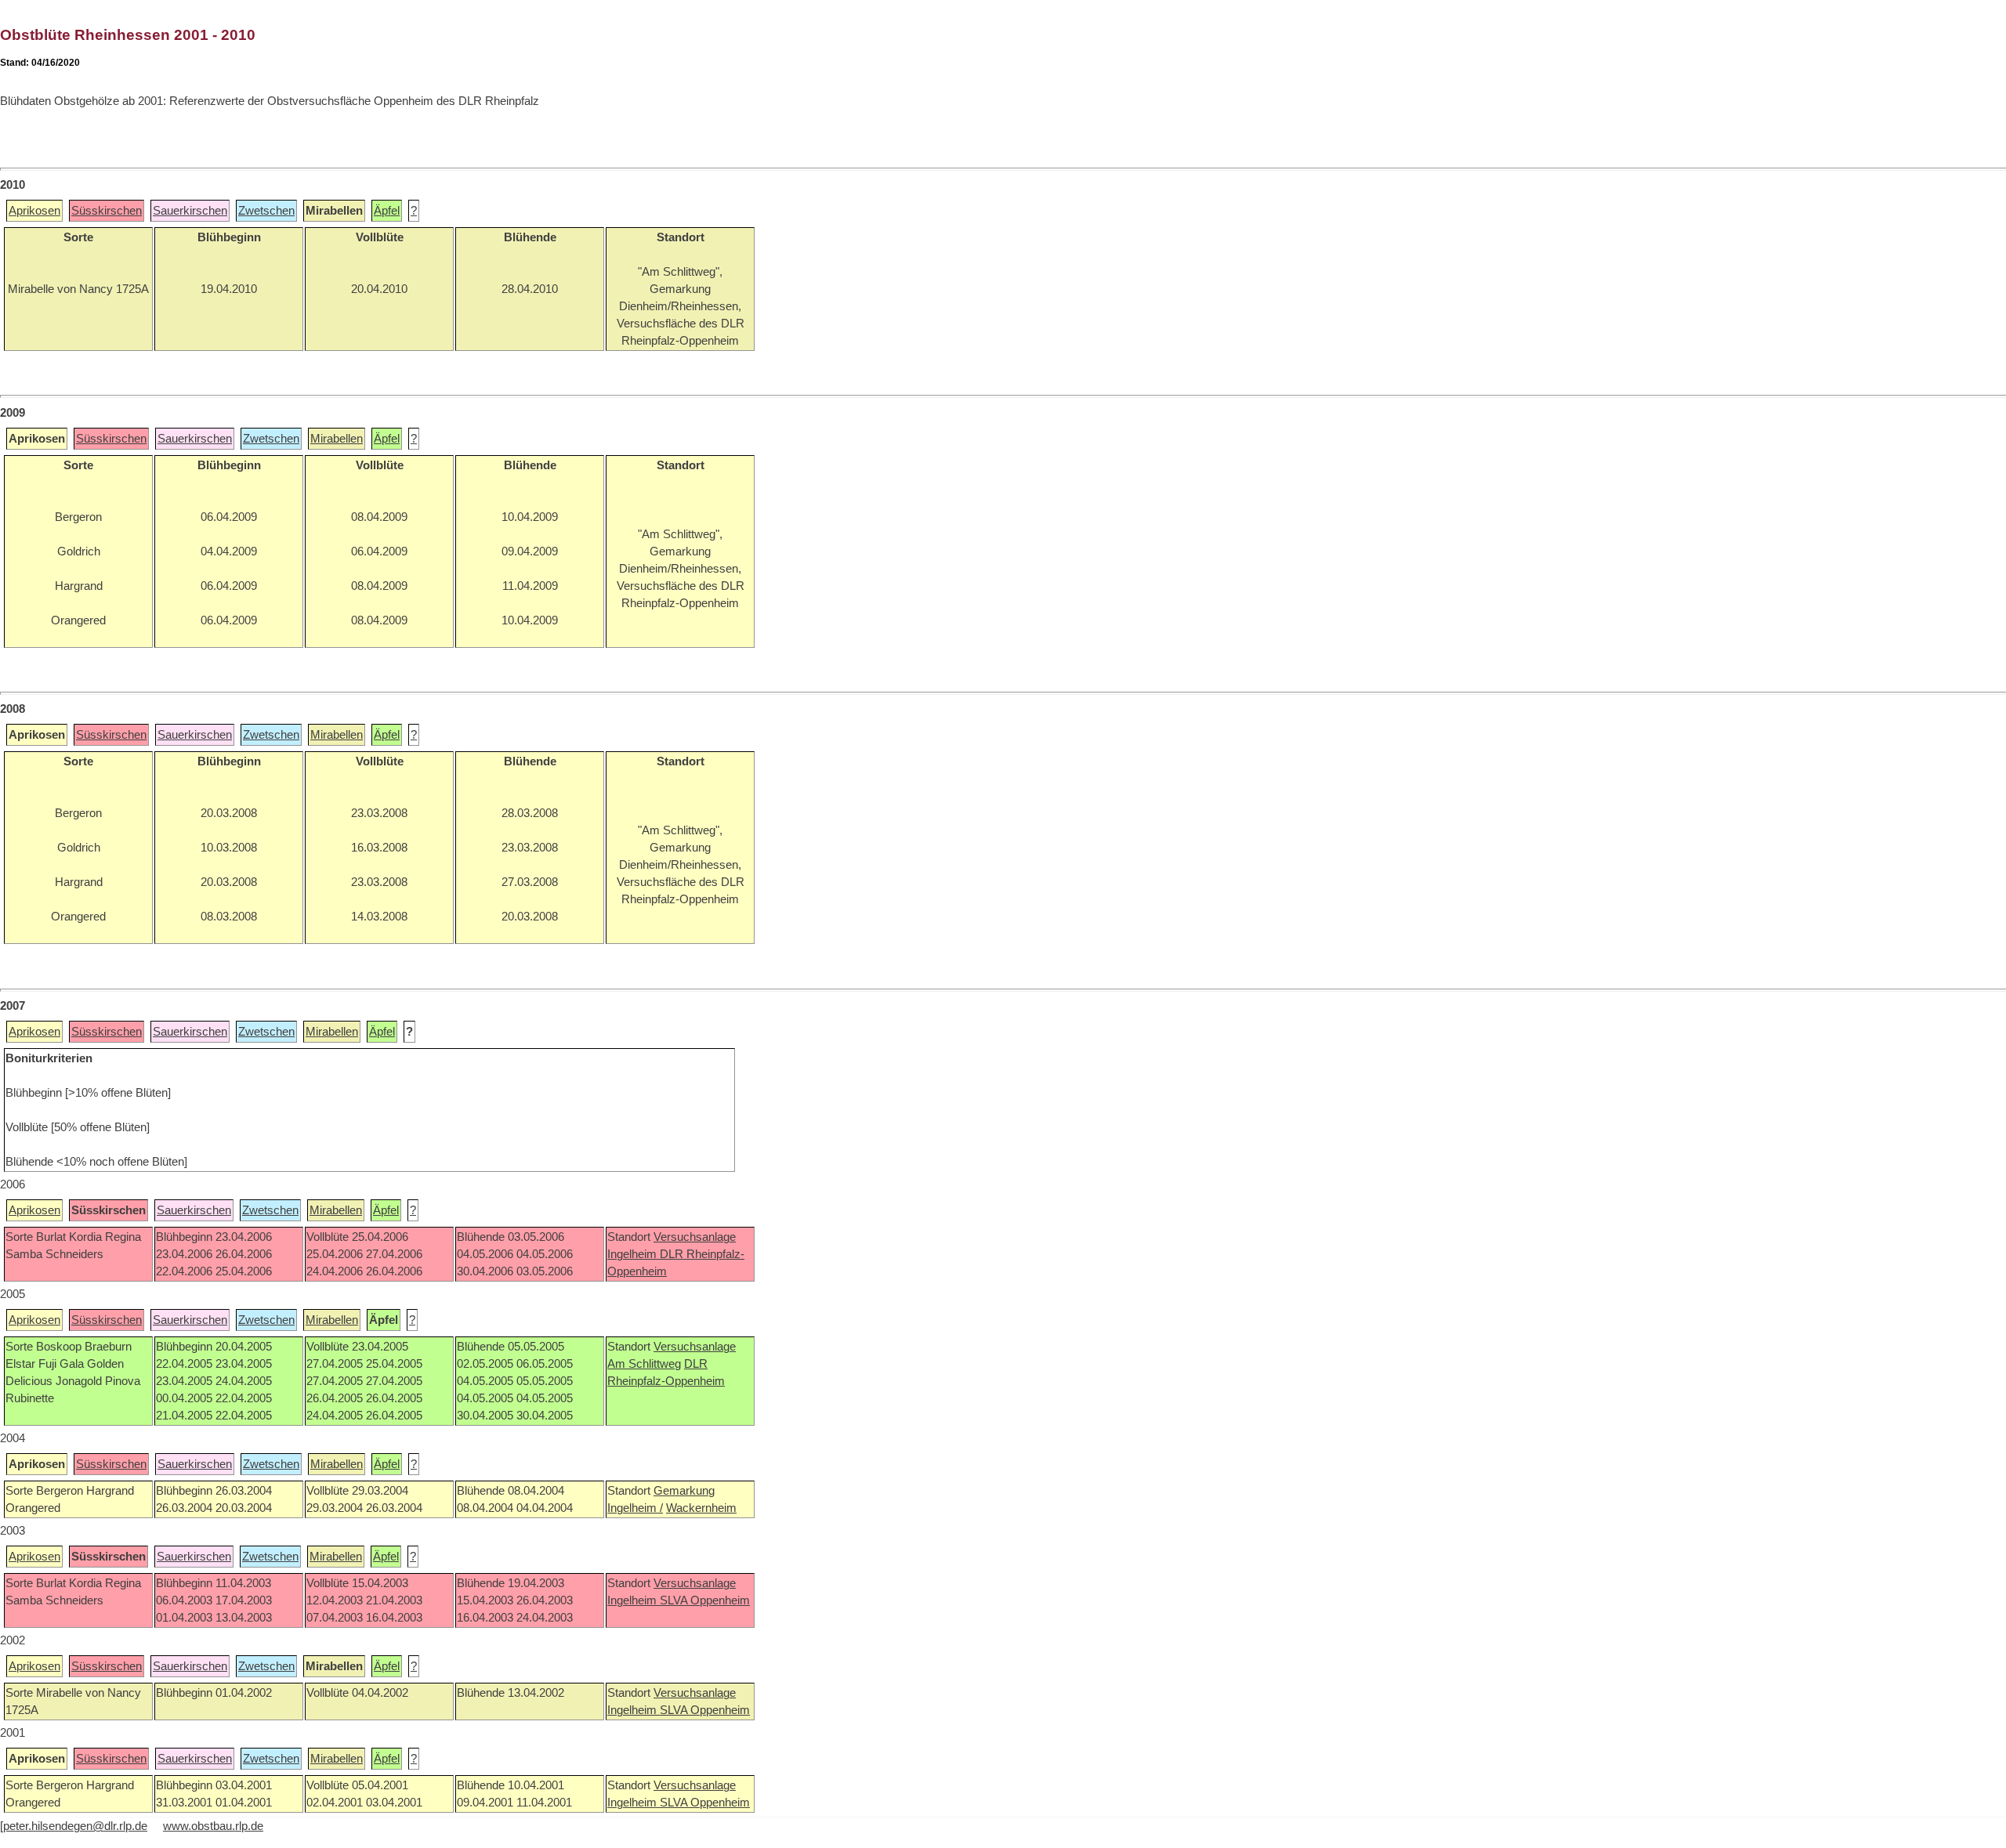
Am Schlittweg (644, 1364)
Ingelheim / (635, 1508)
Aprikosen (34, 211)
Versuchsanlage (695, 1237)
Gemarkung (684, 1491)
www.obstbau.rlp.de (213, 1826)
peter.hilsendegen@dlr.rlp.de (75, 1826)
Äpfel (387, 211)
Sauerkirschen (190, 211)
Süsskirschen (107, 211)
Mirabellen (337, 439)
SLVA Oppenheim (705, 1600)
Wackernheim (701, 1508)
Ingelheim (634, 1254)
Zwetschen (266, 211)
